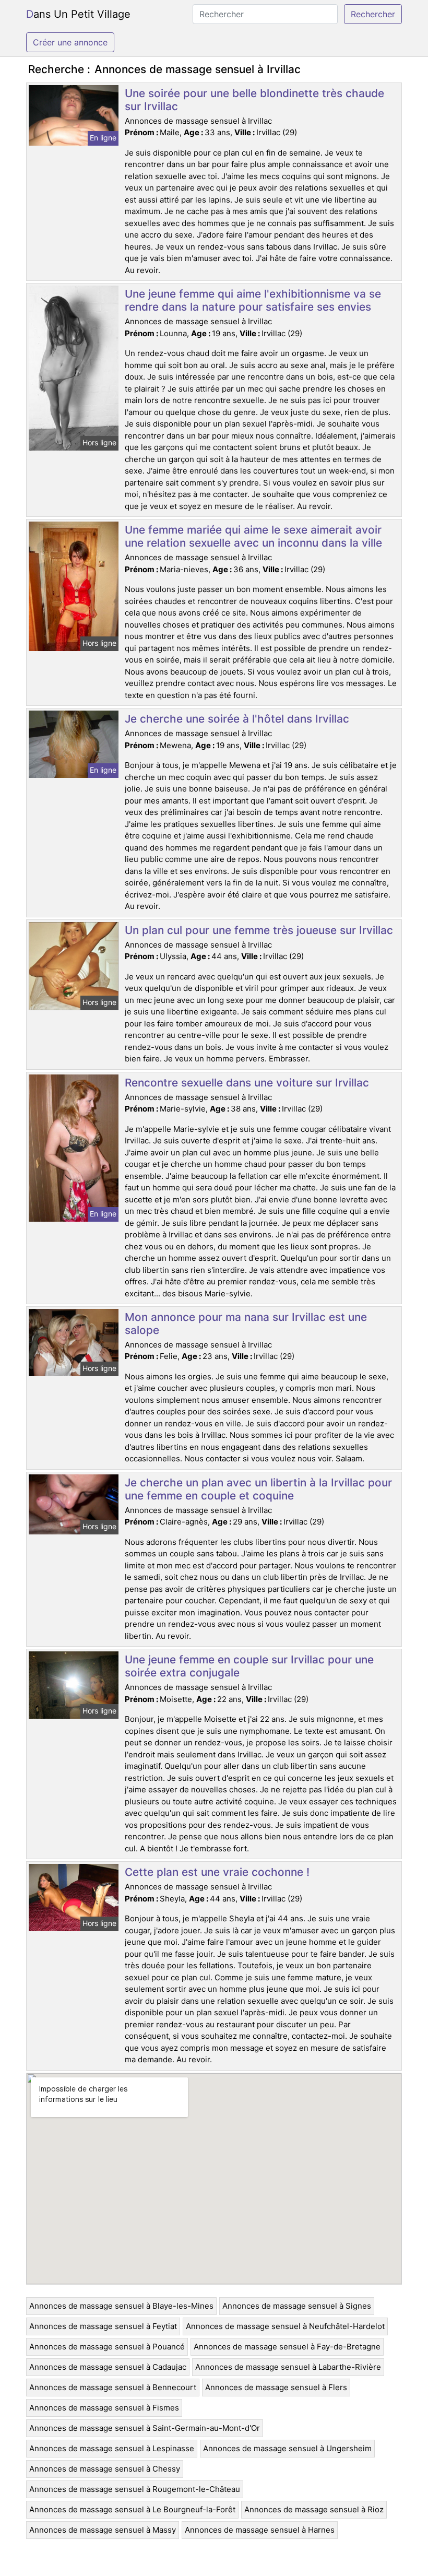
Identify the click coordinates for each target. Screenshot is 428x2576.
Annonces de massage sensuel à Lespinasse (112, 2448)
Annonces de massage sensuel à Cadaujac (108, 2367)
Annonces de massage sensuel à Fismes (104, 2408)
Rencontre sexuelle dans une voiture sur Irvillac (247, 1083)
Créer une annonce (70, 42)
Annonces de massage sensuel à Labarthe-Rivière (288, 2367)
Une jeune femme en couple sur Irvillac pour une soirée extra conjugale (249, 1666)
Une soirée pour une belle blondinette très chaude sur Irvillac (254, 100)
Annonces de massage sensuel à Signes (297, 2306)
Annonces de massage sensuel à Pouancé (107, 2347)
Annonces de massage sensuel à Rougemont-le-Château (135, 2489)
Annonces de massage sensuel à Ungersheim (287, 2448)
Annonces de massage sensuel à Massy (103, 2530)
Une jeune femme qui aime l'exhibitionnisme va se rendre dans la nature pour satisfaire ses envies (253, 300)
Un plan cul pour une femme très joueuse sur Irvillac (259, 930)
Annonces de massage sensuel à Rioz (314, 2509)
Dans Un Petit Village (78, 14)
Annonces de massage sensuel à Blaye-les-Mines (121, 2306)
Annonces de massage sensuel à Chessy (105, 2469)
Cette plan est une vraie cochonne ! (217, 1872)
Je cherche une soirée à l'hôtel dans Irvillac (237, 719)
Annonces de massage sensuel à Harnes (260, 2530)
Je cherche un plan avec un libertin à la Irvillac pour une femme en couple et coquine (258, 1489)
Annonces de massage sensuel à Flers (276, 2387)
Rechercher (373, 14)
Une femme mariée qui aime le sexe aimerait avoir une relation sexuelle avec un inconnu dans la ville (253, 536)
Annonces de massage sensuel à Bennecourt (113, 2387)
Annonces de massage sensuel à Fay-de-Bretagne (287, 2347)
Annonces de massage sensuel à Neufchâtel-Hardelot (285, 2326)
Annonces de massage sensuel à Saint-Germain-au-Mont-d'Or (145, 2428)
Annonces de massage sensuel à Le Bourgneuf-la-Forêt (132, 2509)
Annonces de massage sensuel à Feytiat (103, 2326)
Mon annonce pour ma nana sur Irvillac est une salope (246, 1324)
